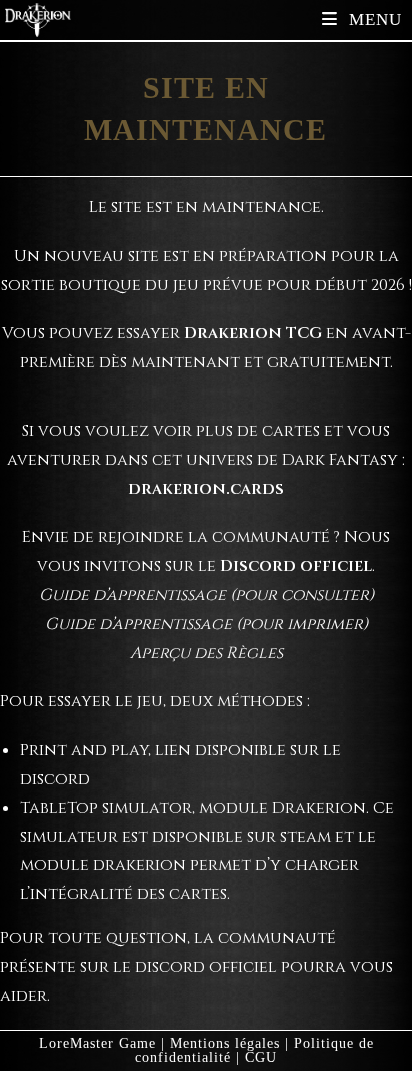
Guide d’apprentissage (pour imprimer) (206, 624)
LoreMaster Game (97, 1043)
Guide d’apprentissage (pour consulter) (206, 595)
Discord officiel (296, 566)
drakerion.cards (206, 489)
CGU (261, 1057)
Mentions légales (225, 1043)
